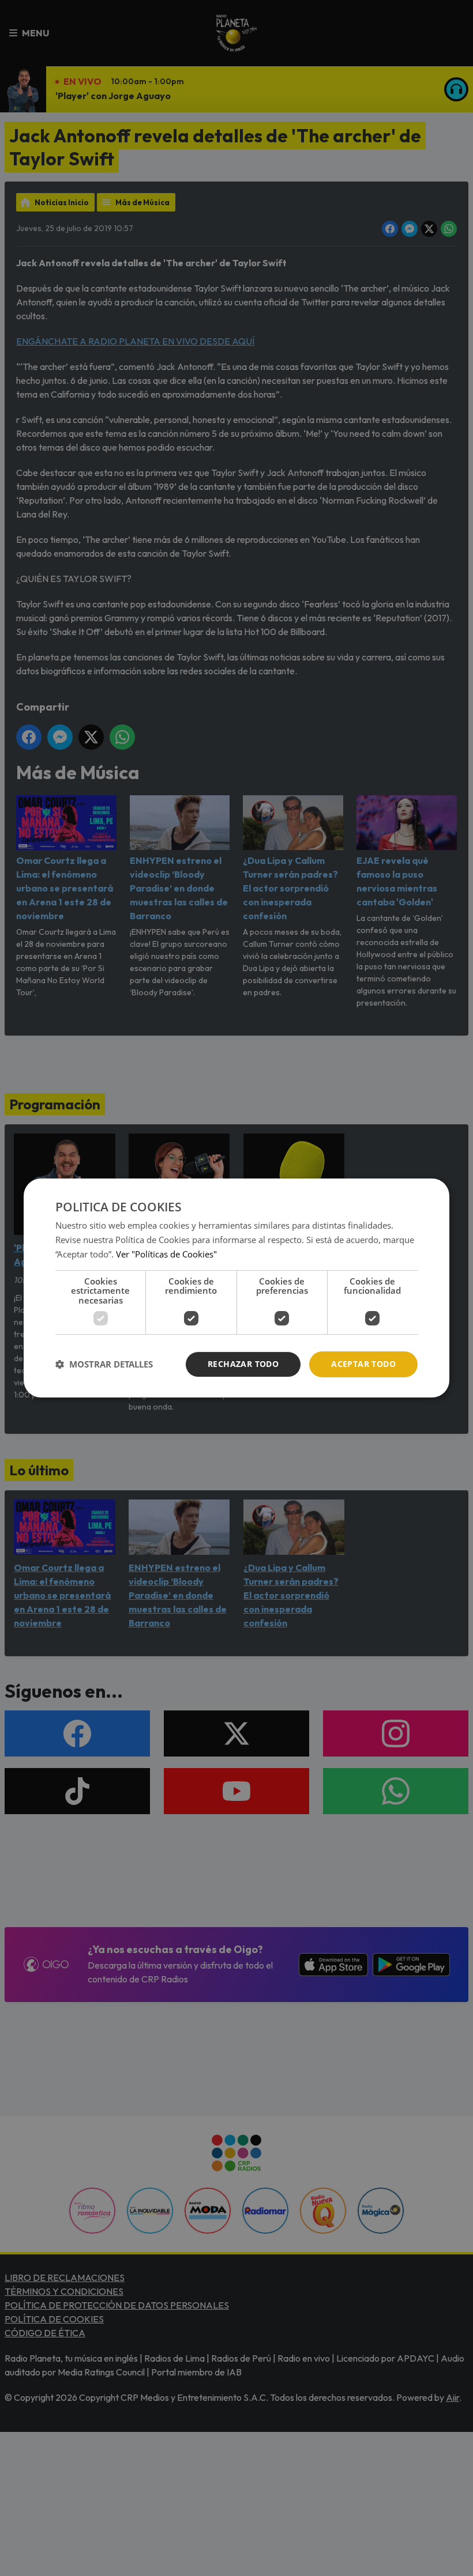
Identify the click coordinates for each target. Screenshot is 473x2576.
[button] (104, 1365)
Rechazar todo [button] (243, 1364)
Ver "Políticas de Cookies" (166, 1254)
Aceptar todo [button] (363, 1364)
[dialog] (236, 1288)
